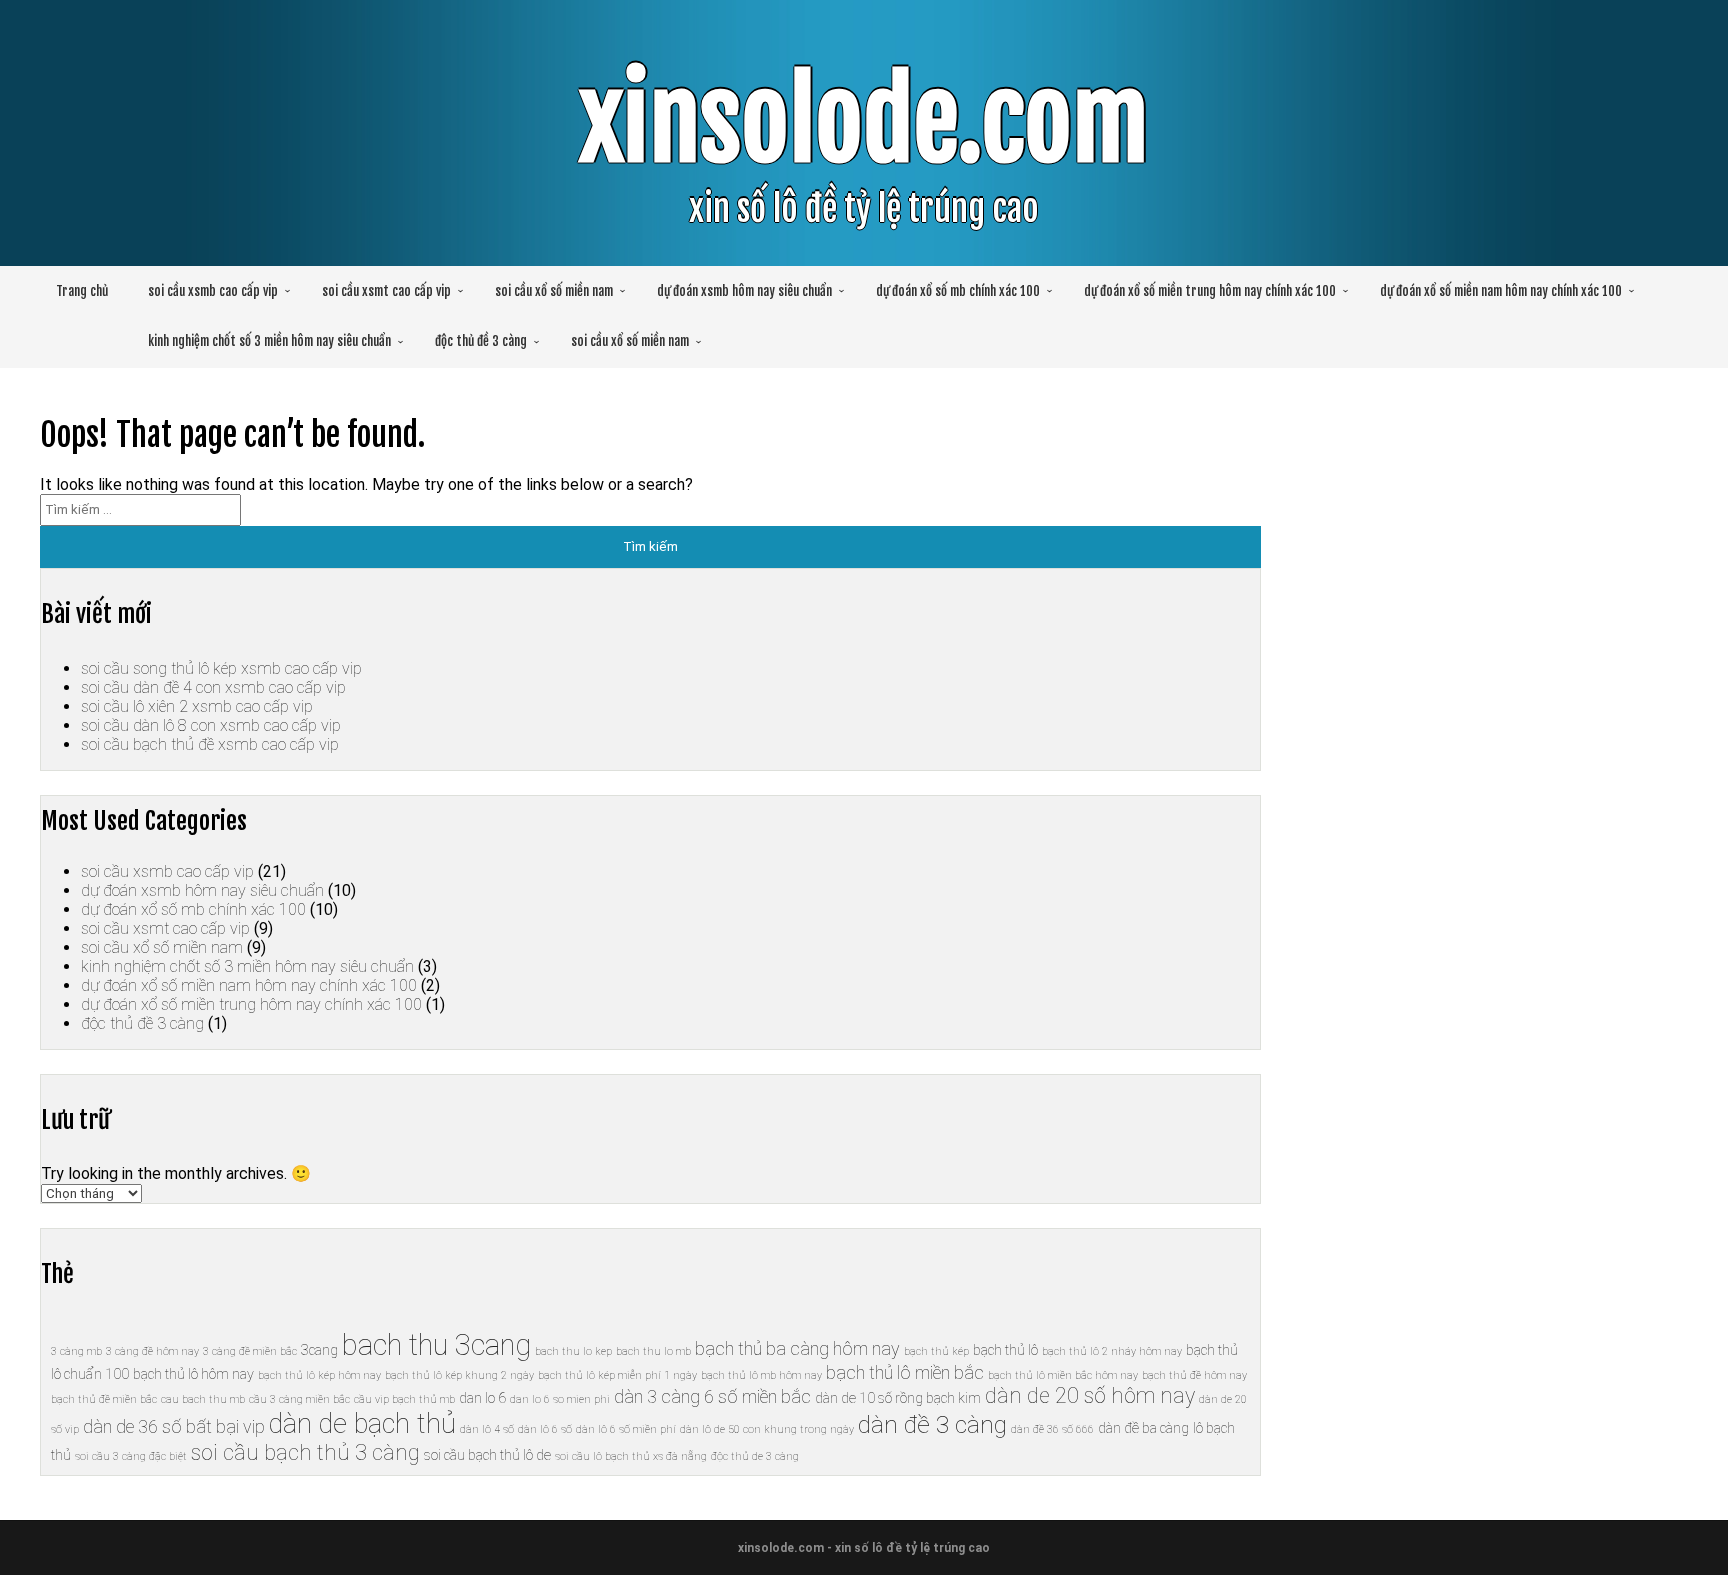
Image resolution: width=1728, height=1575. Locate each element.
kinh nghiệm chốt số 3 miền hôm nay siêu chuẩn (269, 341)
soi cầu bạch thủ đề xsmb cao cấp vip (210, 744)
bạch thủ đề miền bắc (104, 1399)
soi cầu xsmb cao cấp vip (213, 291)
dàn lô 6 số (545, 1429)
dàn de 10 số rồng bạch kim (898, 1398)
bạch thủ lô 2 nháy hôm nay (1112, 1351)
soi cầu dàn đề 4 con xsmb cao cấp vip (213, 687)
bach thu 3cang (436, 1345)
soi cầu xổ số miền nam (554, 291)
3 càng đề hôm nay (152, 1351)
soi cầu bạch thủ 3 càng (305, 1452)
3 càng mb (76, 1351)
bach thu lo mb (653, 1351)
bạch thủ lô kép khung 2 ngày (459, 1375)
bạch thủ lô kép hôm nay (319, 1375)
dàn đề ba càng (1143, 1428)
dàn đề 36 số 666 (1052, 1429)
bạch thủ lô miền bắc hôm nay (1063, 1375)
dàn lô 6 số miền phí (626, 1429)
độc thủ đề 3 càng (481, 341)
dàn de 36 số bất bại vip (174, 1426)
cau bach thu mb (203, 1399)
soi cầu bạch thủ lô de (487, 1455)
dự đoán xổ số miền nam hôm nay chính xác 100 (1501, 291)
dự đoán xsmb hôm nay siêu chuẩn (744, 291)
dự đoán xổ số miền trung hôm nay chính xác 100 (1210, 291)
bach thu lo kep (573, 1351)
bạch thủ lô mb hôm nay (761, 1375)
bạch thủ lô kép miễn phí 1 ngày (617, 1375)
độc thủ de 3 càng (755, 1456)
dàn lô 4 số (487, 1429)
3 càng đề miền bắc (250, 1351)
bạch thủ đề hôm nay (1194, 1375)
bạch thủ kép (936, 1351)
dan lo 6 (482, 1398)
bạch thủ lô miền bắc (905, 1372)
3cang (319, 1350)
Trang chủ (82, 291)
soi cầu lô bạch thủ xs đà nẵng (631, 1456)
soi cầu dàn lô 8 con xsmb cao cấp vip (211, 725)
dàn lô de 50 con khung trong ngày (767, 1429)
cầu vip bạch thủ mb (404, 1399)
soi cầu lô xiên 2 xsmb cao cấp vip (197, 706)
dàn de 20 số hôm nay (1090, 1395)
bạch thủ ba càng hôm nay (797, 1348)
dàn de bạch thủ (362, 1424)
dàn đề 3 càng (932, 1424)
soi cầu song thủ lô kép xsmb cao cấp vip (221, 668)
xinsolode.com (864, 121)
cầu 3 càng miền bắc (299, 1399)
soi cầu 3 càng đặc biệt (131, 1456)
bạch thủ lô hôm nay (193, 1374)
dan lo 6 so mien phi (560, 1399)
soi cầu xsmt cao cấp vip (386, 291)
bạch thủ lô (1005, 1350)
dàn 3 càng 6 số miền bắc (712, 1396)
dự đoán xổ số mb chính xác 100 (958, 291)
